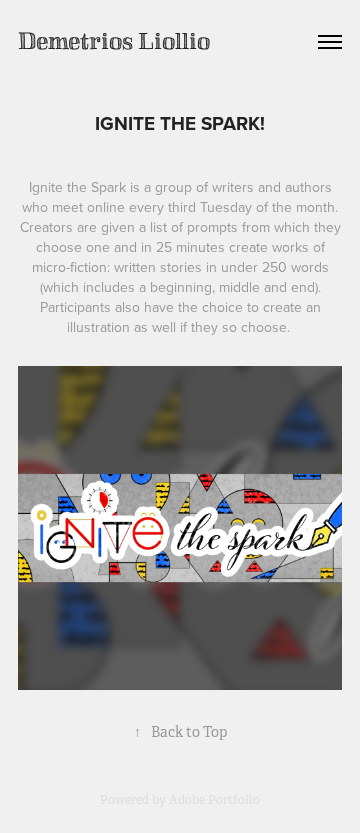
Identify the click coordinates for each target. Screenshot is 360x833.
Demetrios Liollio (114, 41)
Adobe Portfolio (214, 800)
